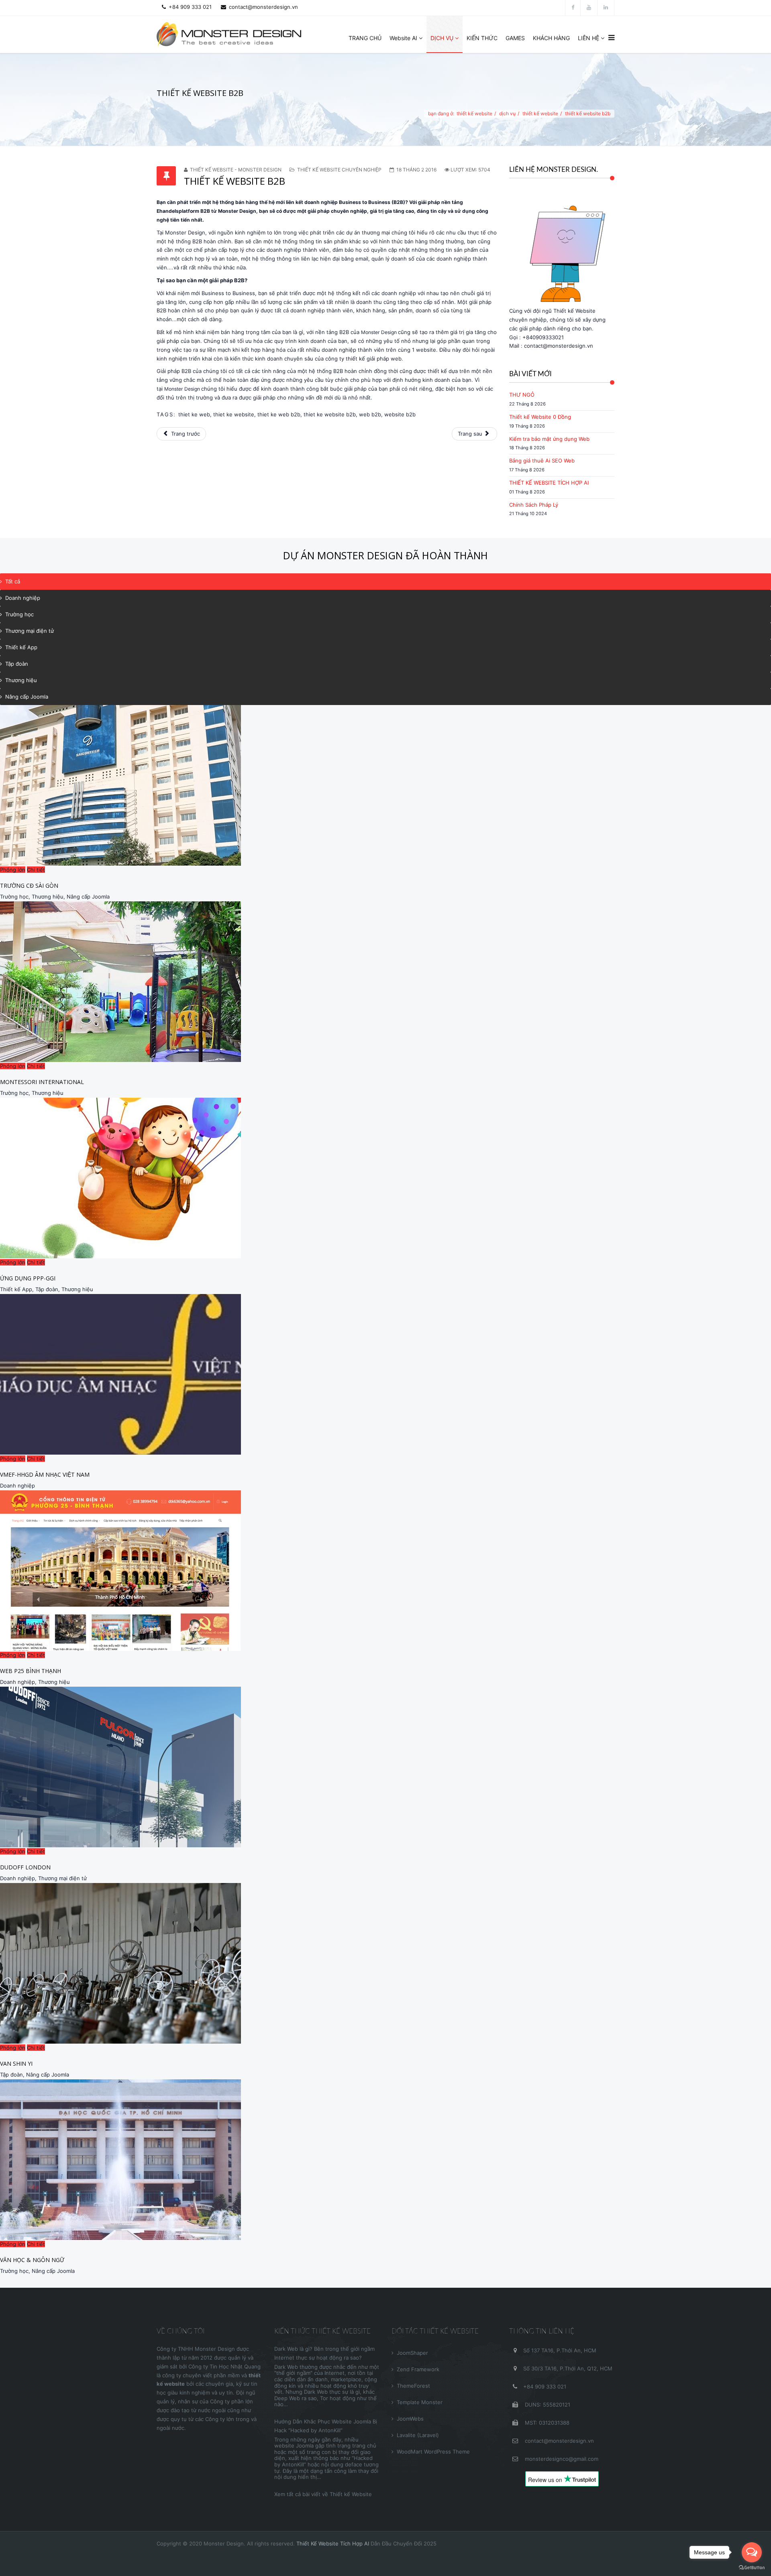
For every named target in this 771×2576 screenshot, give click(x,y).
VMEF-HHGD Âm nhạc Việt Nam (45, 1474)
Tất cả (13, 581)
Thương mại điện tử (30, 631)
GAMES (515, 38)
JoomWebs (410, 2419)
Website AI (403, 38)
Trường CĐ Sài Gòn (29, 885)
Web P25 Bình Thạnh (31, 1671)
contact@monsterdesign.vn (263, 7)
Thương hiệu (21, 680)
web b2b (370, 414)
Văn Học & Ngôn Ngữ (32, 2260)
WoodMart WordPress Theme (433, 2452)
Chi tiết (36, 870)
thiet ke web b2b (279, 414)
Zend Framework (418, 2369)
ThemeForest (413, 2386)
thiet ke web (194, 414)
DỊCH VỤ (442, 38)
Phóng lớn (13, 870)
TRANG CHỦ (365, 38)
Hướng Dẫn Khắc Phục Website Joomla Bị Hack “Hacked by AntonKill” (326, 2426)
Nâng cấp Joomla (27, 697)
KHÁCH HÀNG (551, 38)
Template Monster (420, 2402)
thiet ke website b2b (330, 414)
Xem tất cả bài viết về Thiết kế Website (323, 2494)
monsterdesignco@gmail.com (561, 2459)
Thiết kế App (21, 647)
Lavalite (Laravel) (418, 2435)
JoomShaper (412, 2353)
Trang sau (471, 434)
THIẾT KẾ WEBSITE (474, 113)
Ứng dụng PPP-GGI (28, 1278)
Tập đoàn (17, 664)
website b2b (400, 414)
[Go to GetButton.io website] (752, 2568)
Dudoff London (25, 1867)
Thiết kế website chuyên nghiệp (339, 170)
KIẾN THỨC (482, 38)
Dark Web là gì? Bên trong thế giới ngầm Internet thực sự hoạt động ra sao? (324, 2353)
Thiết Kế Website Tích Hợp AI (333, 2543)
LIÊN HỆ (588, 38)
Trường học (19, 614)
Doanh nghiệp (23, 598)
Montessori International (42, 1082)
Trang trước (185, 434)
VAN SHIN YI (16, 2063)
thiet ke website (234, 414)
